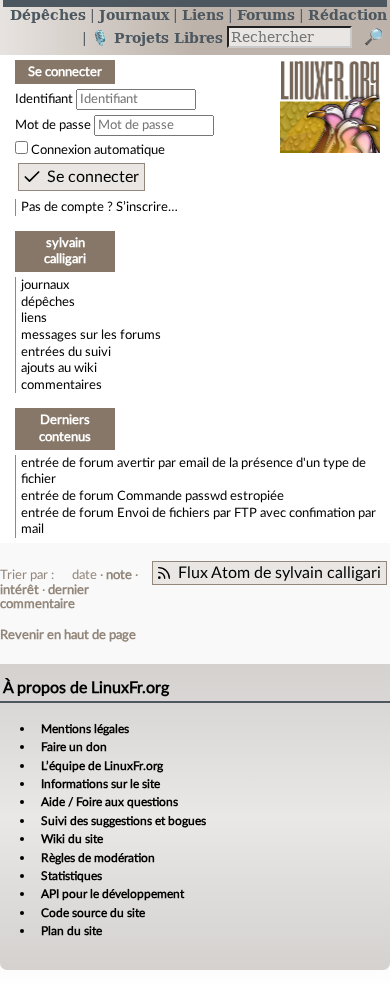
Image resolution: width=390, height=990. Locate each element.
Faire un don (74, 747)
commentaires (61, 385)
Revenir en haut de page (68, 635)
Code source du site (93, 913)
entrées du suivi (66, 352)
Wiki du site (72, 839)
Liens (203, 14)
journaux (45, 285)
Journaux (134, 14)
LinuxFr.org (330, 93)
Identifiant (44, 99)
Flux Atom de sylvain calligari (279, 573)
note (119, 575)
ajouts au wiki (59, 368)
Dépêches (48, 14)
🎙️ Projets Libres (157, 37)
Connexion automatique (98, 150)
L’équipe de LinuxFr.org (102, 766)
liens (34, 318)
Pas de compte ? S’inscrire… (99, 207)
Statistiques (71, 876)
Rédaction (347, 14)
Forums (266, 14)
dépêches (48, 302)
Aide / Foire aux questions (109, 802)
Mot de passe (53, 125)
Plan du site (71, 931)
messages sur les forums (91, 335)
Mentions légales (85, 729)
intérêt (19, 590)
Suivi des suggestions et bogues (123, 821)
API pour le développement (112, 894)
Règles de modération (98, 858)
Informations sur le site (100, 784)
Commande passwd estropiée (200, 496)
